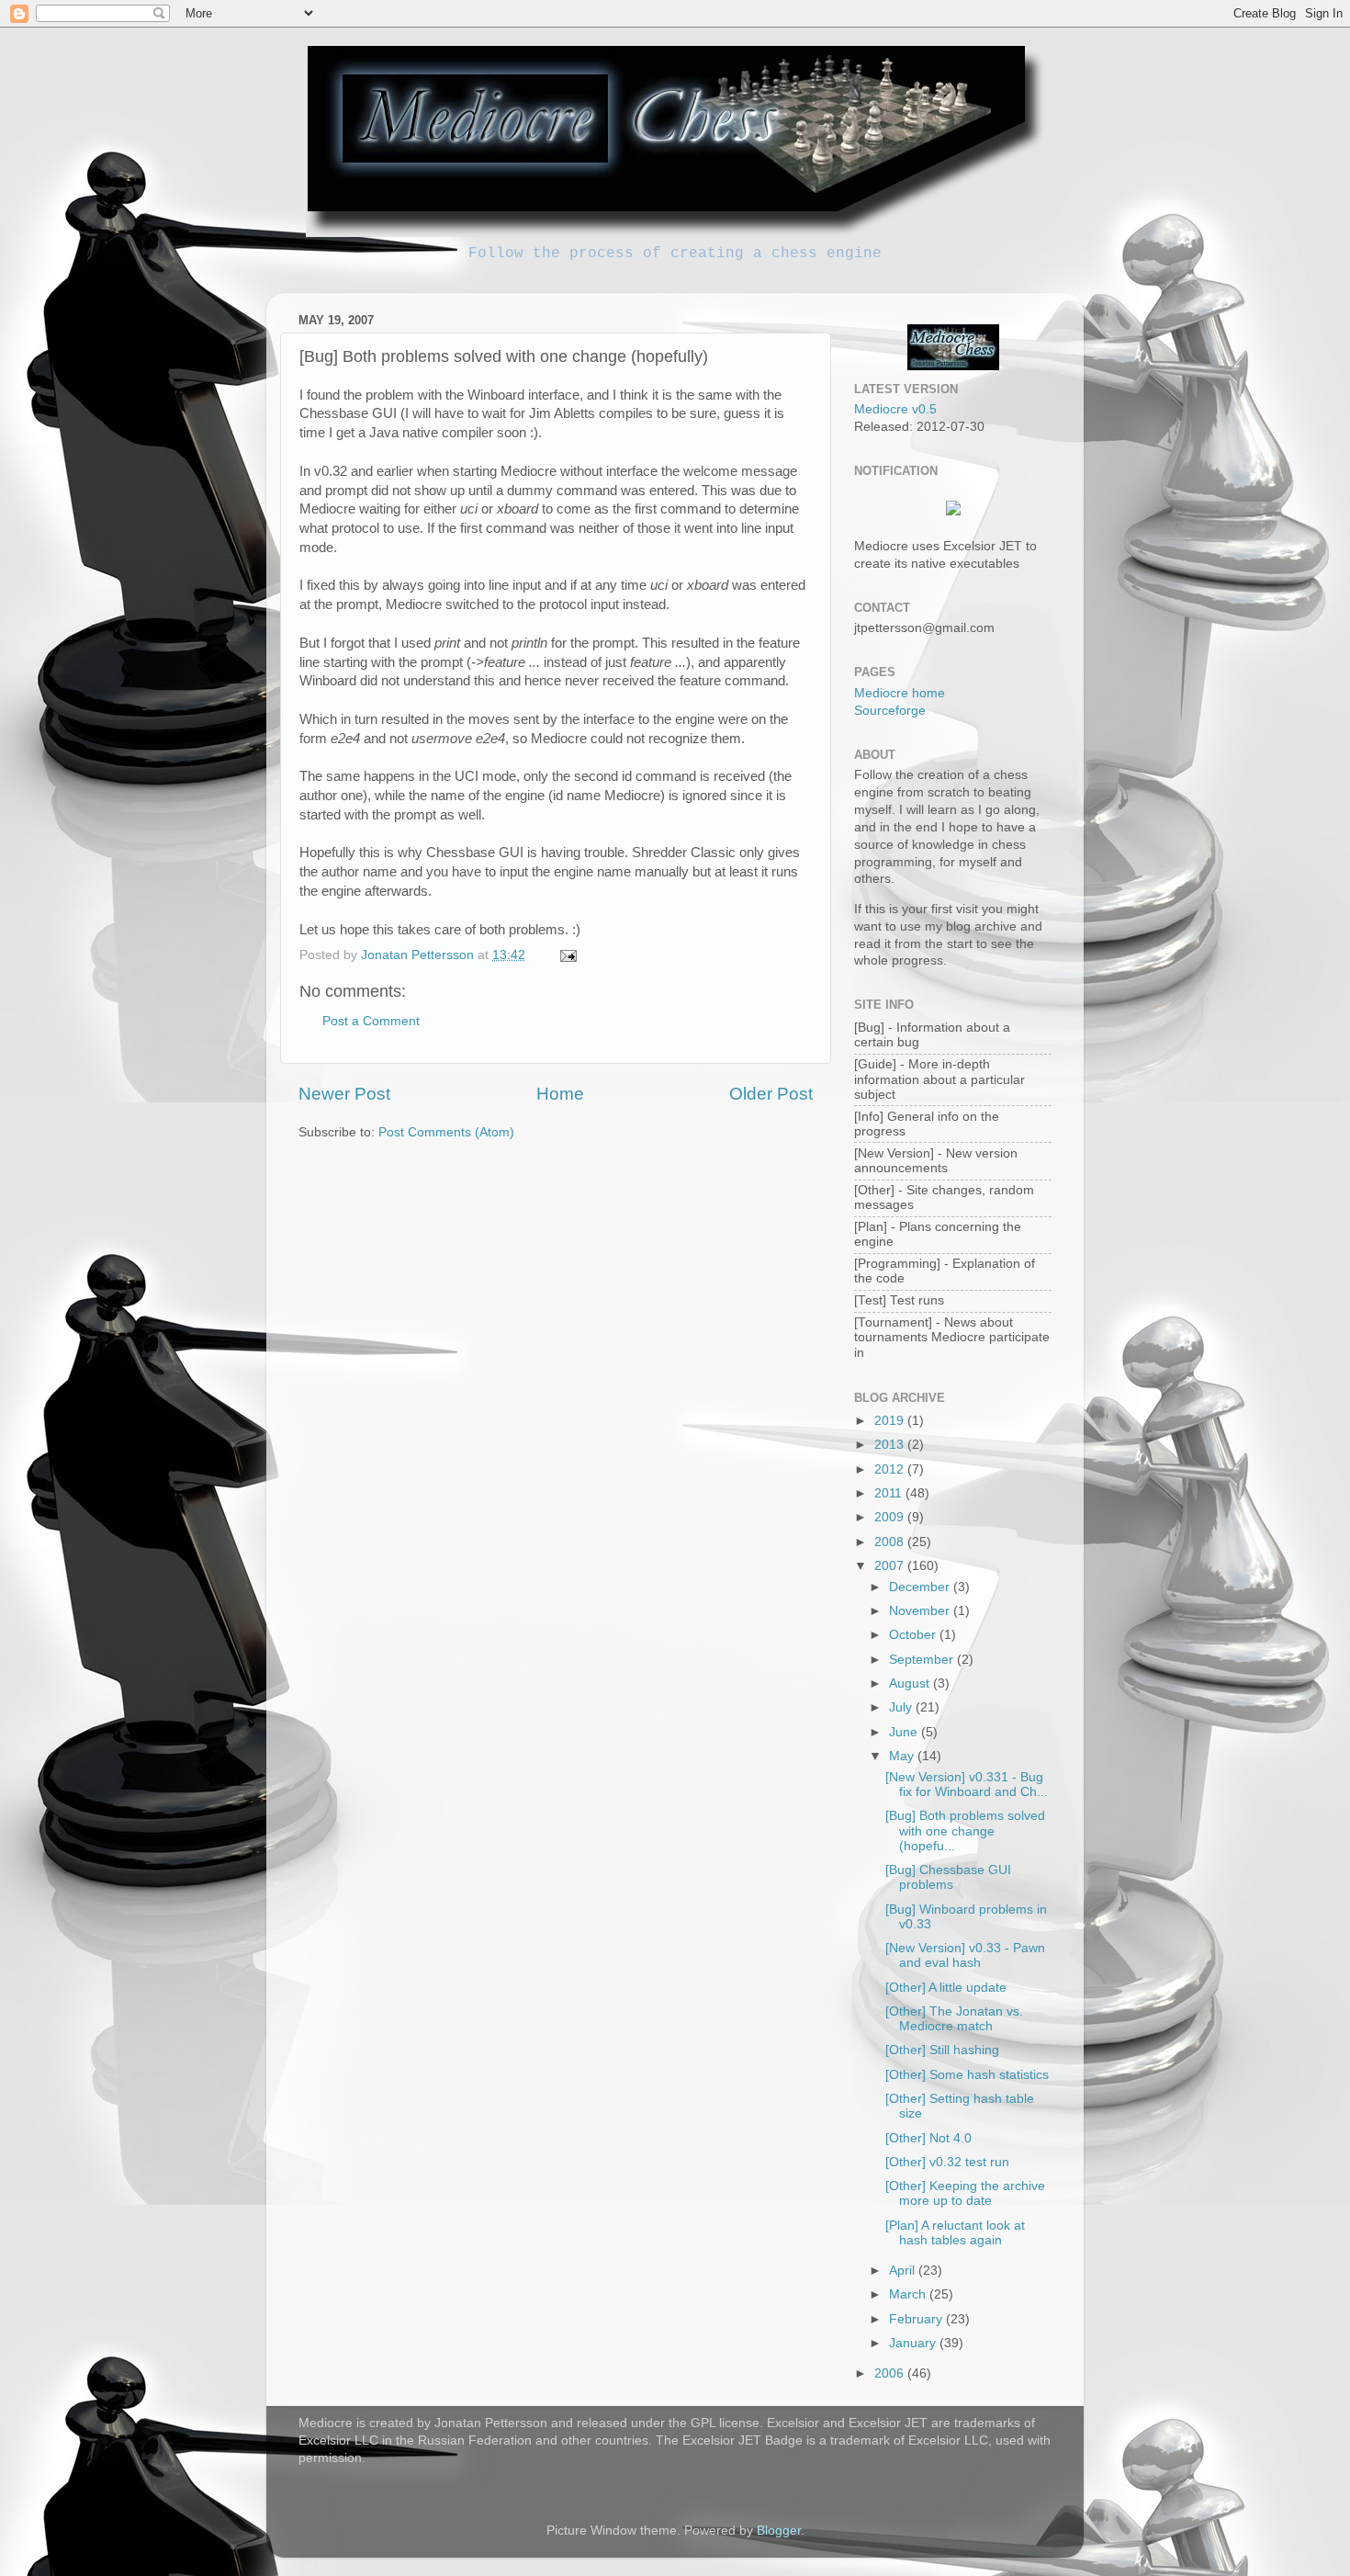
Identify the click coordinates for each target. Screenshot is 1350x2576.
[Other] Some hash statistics (967, 2075)
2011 (890, 1493)
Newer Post (344, 1094)
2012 (891, 1469)
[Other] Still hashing (942, 2050)
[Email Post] (567, 955)
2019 (891, 1421)
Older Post (771, 1094)
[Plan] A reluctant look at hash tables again (955, 2233)
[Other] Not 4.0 (928, 2138)
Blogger (779, 2531)
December (921, 1587)
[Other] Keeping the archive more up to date (965, 2193)
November (921, 1611)
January (914, 2343)
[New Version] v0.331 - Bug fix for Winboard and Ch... (967, 1785)
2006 (891, 2373)
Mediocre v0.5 (895, 409)
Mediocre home (900, 693)
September (923, 1660)
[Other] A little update (946, 1988)
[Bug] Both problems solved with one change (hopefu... (965, 1830)
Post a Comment (371, 1021)
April (904, 2271)
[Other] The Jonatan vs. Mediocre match (954, 2019)
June (905, 1732)
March (909, 2294)
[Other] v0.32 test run (947, 2162)
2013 (891, 1445)
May (903, 1756)
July (902, 1707)
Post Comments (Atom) (446, 1132)
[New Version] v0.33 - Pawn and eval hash (965, 1955)
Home (560, 1094)
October (914, 1635)
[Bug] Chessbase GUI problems (948, 1877)
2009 (891, 1517)
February (917, 2319)
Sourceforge (890, 711)
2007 (891, 1566)
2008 (891, 1542)
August (911, 1683)
